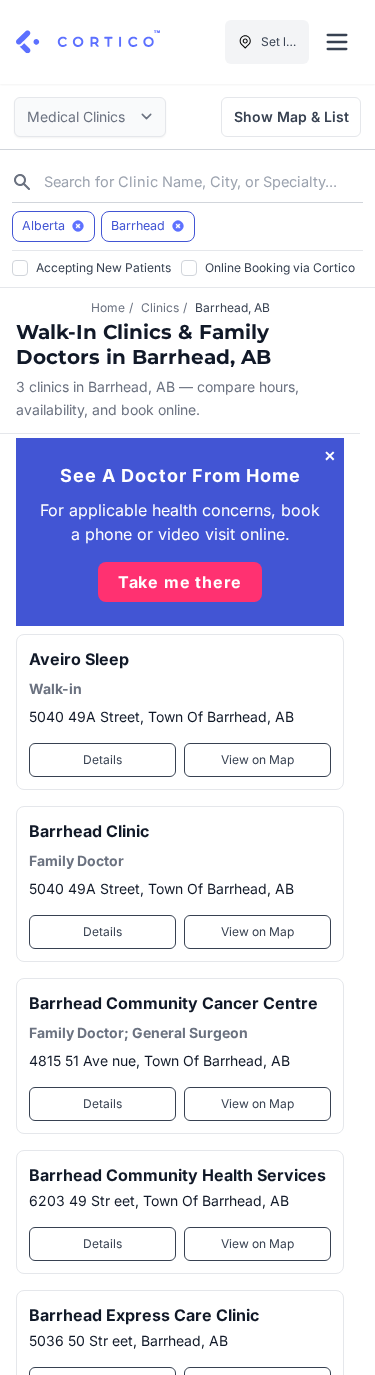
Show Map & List (291, 116)
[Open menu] (337, 42)
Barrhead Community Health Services (177, 1175)
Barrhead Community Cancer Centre (173, 1003)
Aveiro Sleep (79, 659)
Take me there (180, 582)
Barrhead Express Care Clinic (144, 1315)
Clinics (160, 307)
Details (102, 759)
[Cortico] (88, 42)
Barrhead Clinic (89, 831)
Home (108, 307)
